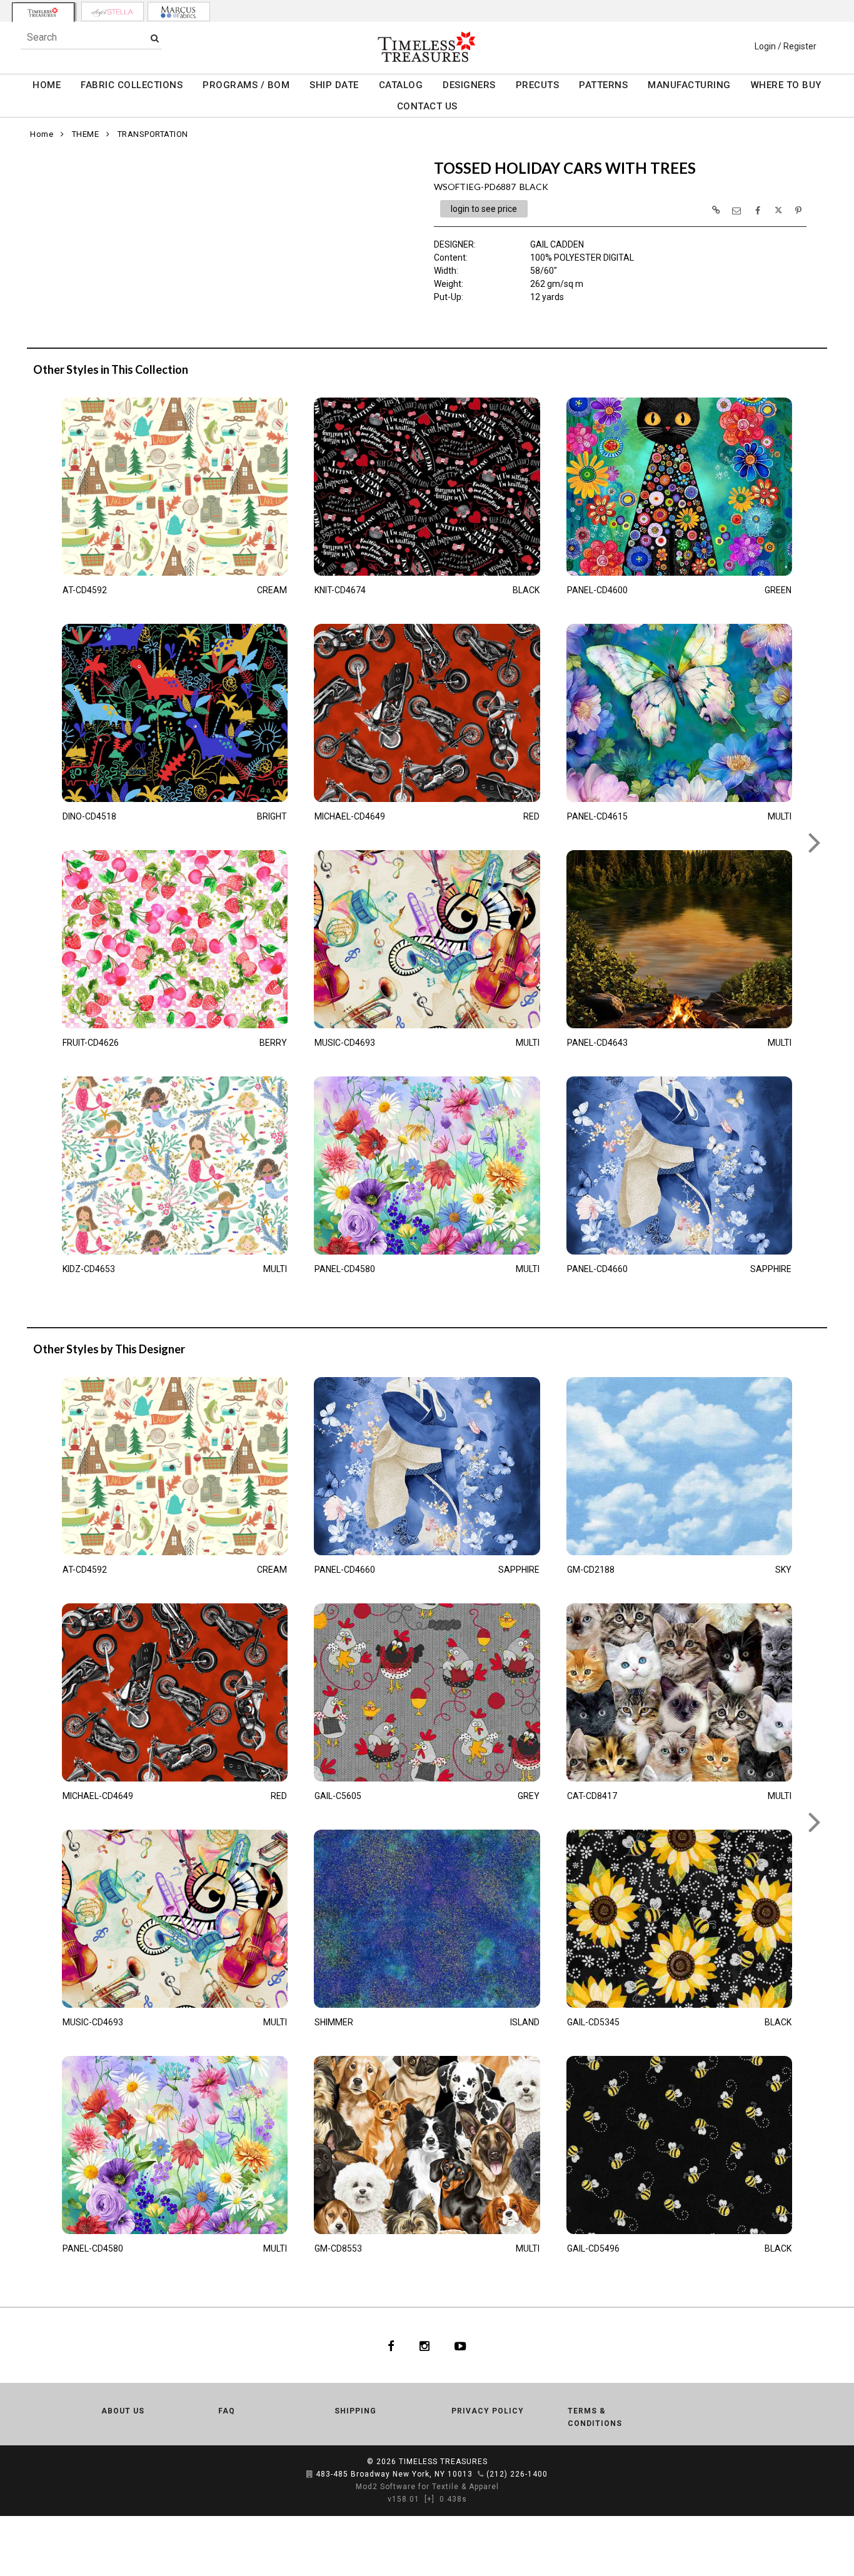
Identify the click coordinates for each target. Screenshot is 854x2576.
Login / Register (786, 46)
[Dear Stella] (113, 12)
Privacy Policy (488, 2411)
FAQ (227, 2411)
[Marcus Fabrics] (179, 12)
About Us (123, 2411)
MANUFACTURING (689, 85)
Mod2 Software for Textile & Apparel (427, 2487)
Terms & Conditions (595, 2417)
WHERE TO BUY (786, 85)
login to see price (484, 209)
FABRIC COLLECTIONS (132, 85)
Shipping (355, 2411)
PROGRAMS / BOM (246, 85)
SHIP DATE (334, 85)
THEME (86, 134)
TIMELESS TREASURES (443, 2462)
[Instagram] (424, 2345)
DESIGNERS (469, 85)
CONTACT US (427, 106)
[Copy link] (716, 210)
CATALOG (401, 85)
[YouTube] (460, 2345)
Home (42, 134)
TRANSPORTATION (153, 134)
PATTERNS (603, 85)
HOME (47, 85)
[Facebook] (391, 2345)
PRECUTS (538, 85)
